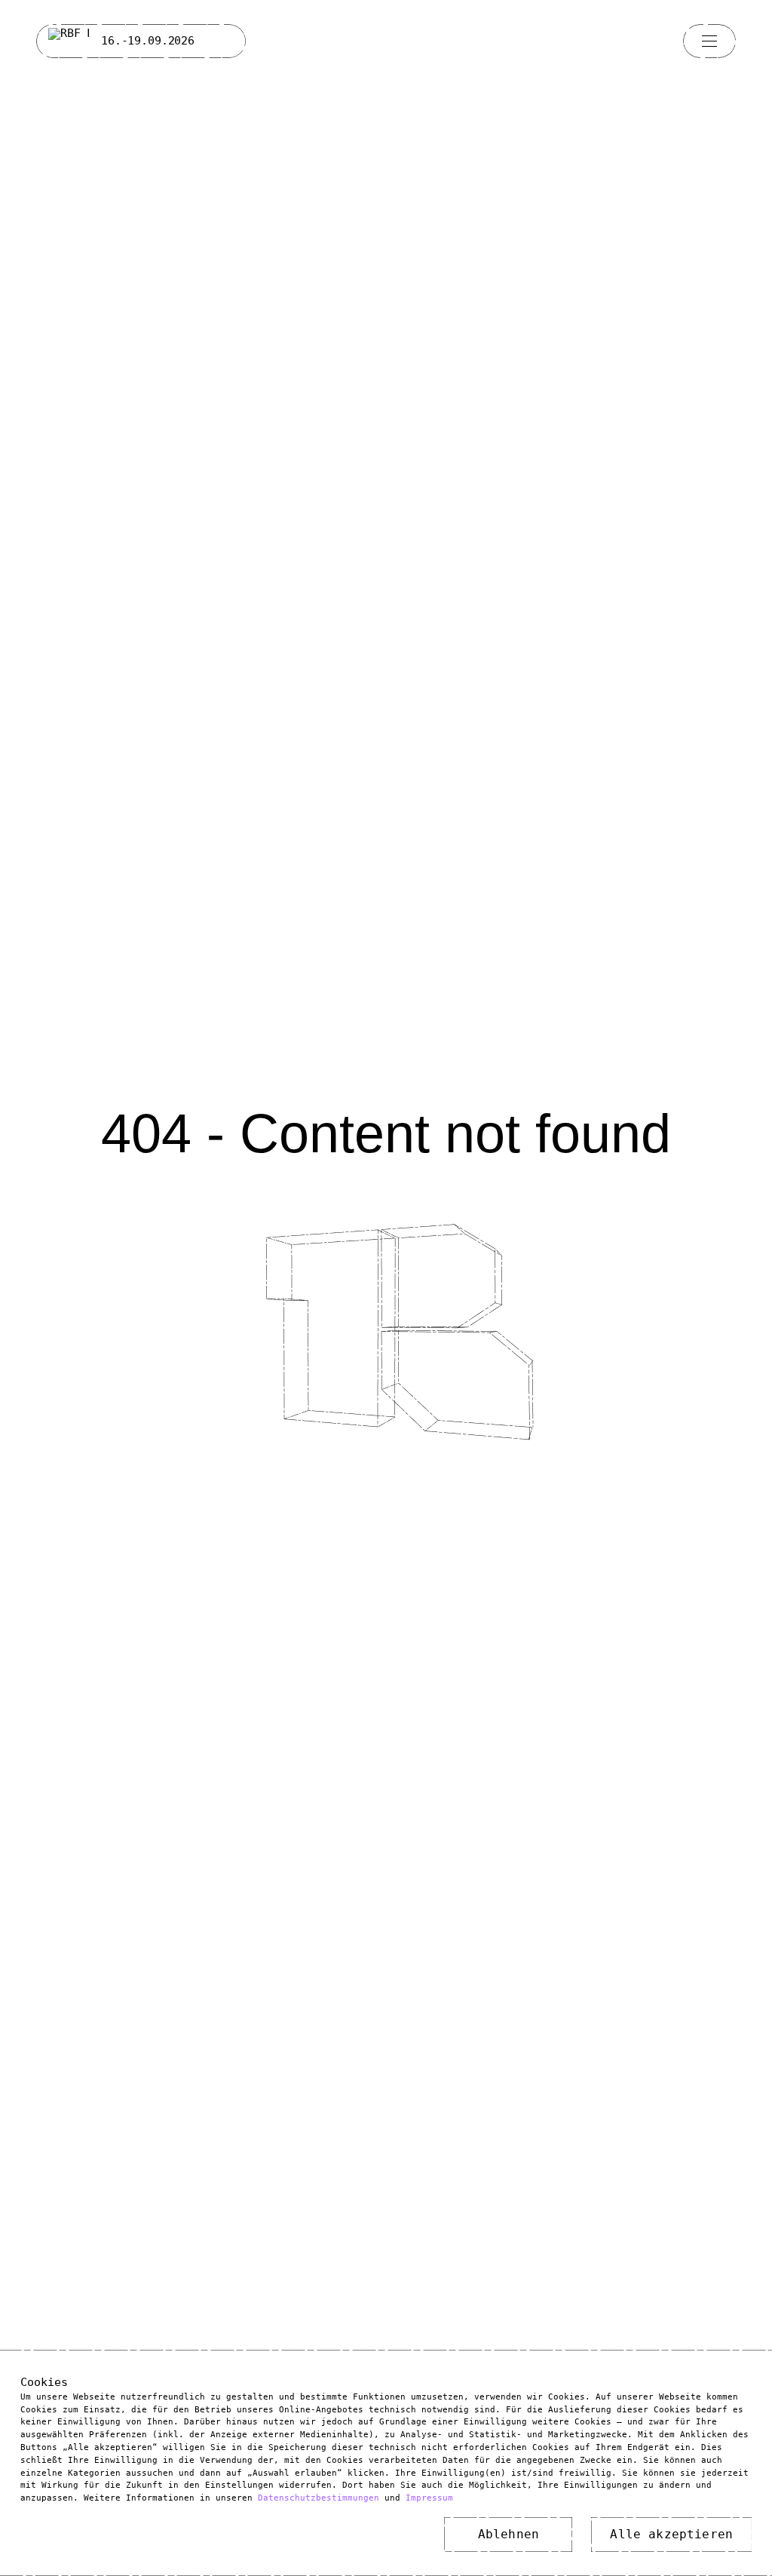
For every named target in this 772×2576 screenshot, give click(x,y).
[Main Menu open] (709, 41)
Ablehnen (509, 2534)
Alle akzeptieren (671, 2534)
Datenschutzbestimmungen (319, 2498)
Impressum (429, 2498)
